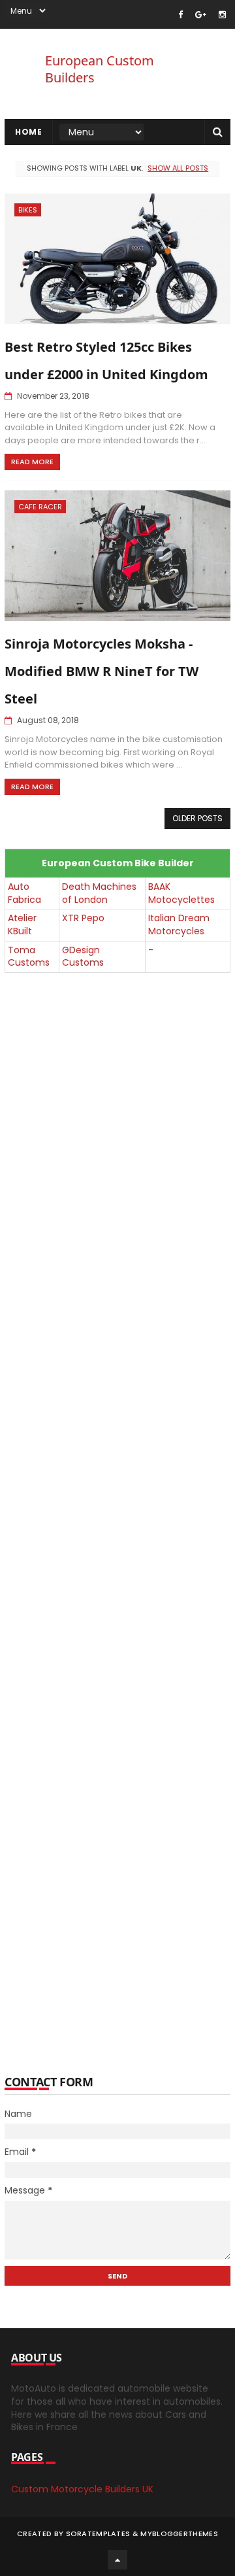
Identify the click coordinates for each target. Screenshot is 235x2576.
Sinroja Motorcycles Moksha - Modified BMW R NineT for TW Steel (102, 671)
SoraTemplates (98, 2534)
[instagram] (222, 15)
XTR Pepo (83, 918)
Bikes (28, 210)
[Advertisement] (117, 1516)
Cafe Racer (40, 507)
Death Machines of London (99, 893)
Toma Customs (29, 957)
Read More (32, 462)
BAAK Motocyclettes (181, 893)
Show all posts (178, 168)
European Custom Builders (100, 69)
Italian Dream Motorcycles (179, 924)
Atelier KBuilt (22, 924)
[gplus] (201, 15)
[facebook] (180, 15)
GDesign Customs (83, 957)
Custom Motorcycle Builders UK (82, 2489)
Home (28, 132)
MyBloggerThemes (179, 2534)
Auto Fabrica (24, 893)
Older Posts (197, 818)
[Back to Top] (117, 2560)
